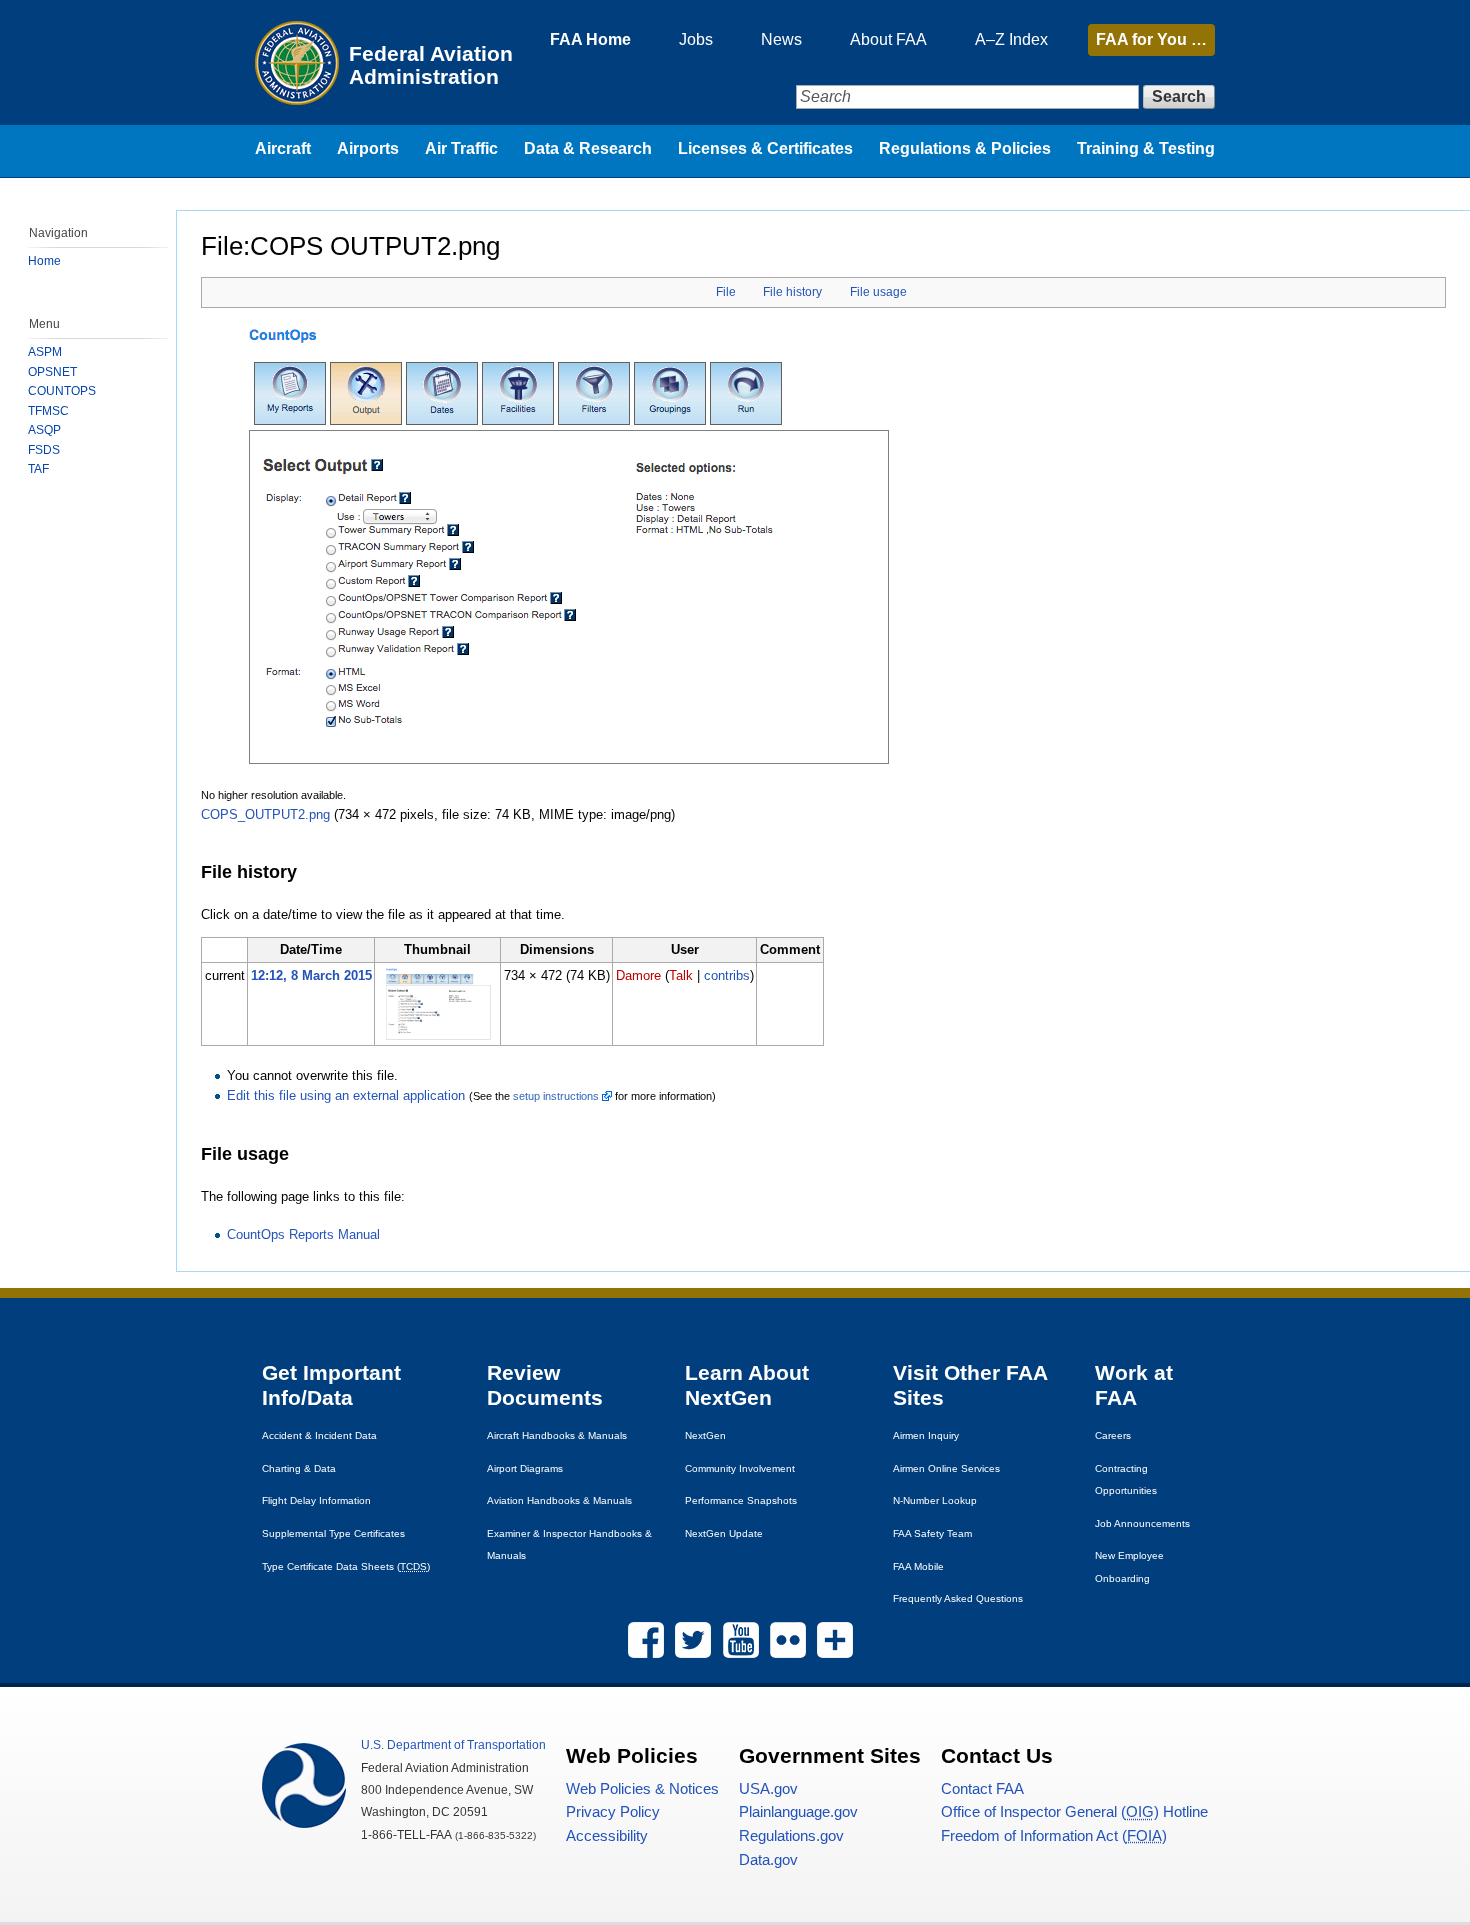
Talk (681, 975)
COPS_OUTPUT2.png (265, 814)
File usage (878, 292)
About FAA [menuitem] (888, 39)
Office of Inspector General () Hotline (1074, 1812)
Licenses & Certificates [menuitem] (765, 148)
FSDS (44, 450)
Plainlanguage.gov (798, 1812)
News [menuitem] (781, 39)
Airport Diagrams (525, 1468)
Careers (1113, 1435)
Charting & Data (299, 1468)
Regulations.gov (791, 1836)
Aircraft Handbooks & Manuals (557, 1435)
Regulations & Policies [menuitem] (965, 148)
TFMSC (48, 411)
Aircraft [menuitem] (283, 148)
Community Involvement (740, 1468)
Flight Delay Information (316, 1500)
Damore (638, 975)
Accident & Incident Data (319, 1435)
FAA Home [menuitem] (590, 39)
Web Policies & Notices (642, 1789)
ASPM (45, 352)
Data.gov (768, 1860)
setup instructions (556, 1096)
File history (792, 292)
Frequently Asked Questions (958, 1598)
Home (44, 261)
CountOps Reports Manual (303, 1234)
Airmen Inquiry (926, 1435)
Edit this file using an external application (346, 1095)
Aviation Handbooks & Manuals (559, 1500)
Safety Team (932, 1533)
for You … (1151, 39)
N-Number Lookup (935, 1500)
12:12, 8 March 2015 (311, 975)
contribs (727, 975)
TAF (38, 469)
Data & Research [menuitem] (588, 148)
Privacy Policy (613, 1812)
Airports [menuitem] (368, 148)
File (726, 292)
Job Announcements (1142, 1523)
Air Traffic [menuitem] (461, 148)
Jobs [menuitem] (696, 39)
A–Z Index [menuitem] (1011, 39)
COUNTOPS (62, 391)
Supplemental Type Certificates (333, 1533)
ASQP (44, 430)
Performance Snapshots (741, 1500)
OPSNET (52, 372)
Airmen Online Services (946, 1468)
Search (1179, 96)
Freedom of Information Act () (1054, 1836)
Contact (982, 1789)
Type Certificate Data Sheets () (346, 1566)
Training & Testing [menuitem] (1146, 148)
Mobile (918, 1566)
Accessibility (607, 1836)
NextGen (705, 1435)
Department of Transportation (453, 1745)
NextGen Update (724, 1533)
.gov (768, 1789)
